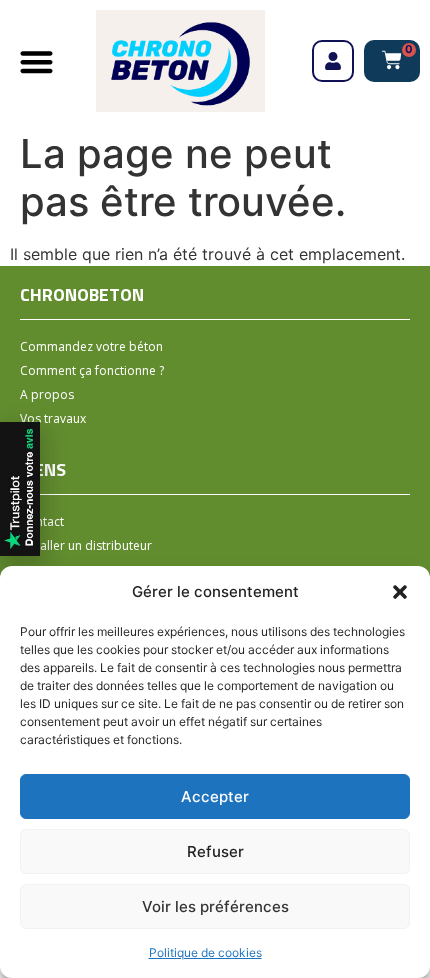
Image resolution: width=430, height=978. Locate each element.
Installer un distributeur (86, 545)
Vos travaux (53, 418)
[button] (400, 592)
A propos (47, 394)
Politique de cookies (205, 952)
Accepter (215, 796)
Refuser (215, 851)
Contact (42, 521)
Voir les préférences (215, 906)
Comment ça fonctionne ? (92, 370)
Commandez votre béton (91, 346)
